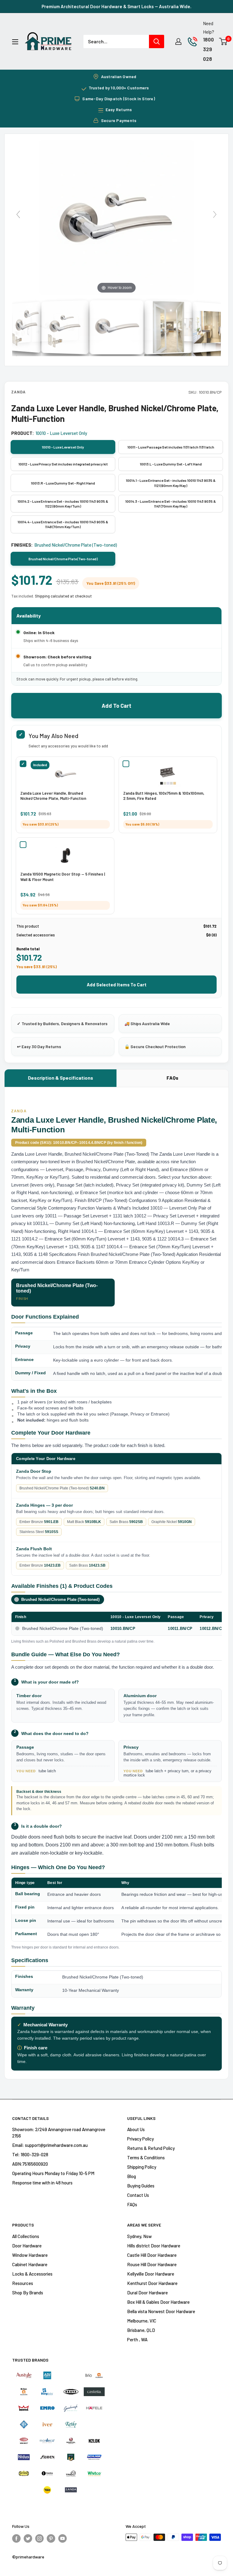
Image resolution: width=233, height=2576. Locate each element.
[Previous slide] (18, 214)
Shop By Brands (28, 2293)
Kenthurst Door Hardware (152, 2283)
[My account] (178, 41)
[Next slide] (215, 214)
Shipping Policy (142, 2167)
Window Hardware (30, 2255)
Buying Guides (141, 2186)
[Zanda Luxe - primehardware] (116, 327)
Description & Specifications (61, 1078)
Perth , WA (137, 2339)
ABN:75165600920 (30, 2164)
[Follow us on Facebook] (16, 2538)
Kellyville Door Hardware (151, 2274)
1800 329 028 (208, 49)
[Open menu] (15, 42)
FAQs (172, 1078)
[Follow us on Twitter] (28, 2538)
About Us (136, 2129)
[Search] (157, 41)
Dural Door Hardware (147, 2293)
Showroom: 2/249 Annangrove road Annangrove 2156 (59, 2132)
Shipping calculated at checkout (63, 596)
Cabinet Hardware (30, 2264)
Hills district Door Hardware (154, 2246)
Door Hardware (27, 2246)
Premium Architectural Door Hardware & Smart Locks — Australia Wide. (116, 6)
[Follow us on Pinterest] (51, 2538)
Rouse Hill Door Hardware (152, 2264)
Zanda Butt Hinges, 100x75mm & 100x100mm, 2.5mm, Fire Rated (164, 796)
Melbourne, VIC (142, 2321)
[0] (223, 41)
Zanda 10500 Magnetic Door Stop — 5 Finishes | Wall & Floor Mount (63, 877)
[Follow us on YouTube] (62, 2538)
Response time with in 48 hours (42, 2183)
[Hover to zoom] (116, 217)
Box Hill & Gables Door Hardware (158, 2302)
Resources (23, 2283)
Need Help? (209, 28)
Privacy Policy (140, 2139)
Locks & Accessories (32, 2274)
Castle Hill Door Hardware (152, 2255)
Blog (132, 2176)
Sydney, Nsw (139, 2236)
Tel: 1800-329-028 (30, 2154)
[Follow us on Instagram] (39, 2538)
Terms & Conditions (146, 2157)
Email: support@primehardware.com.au (50, 2145)
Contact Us (138, 2195)
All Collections (26, 2236)
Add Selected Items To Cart (117, 985)
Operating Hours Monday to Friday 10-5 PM (53, 2173)
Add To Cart (116, 706)
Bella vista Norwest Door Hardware (161, 2311)
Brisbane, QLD (141, 2330)
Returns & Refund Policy (151, 2148)
